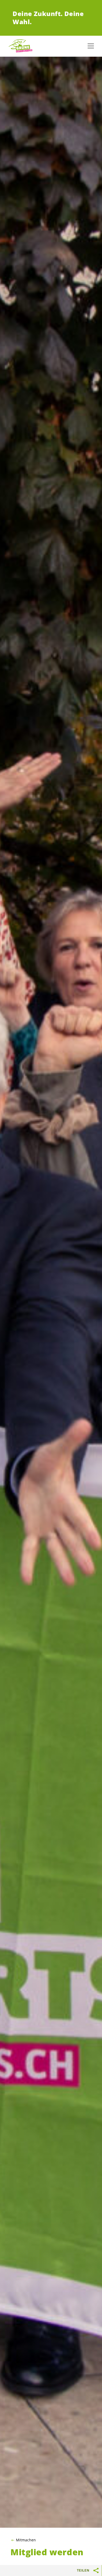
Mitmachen (26, 2540)
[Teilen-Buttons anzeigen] (96, 2570)
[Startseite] (21, 46)
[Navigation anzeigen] (91, 46)
